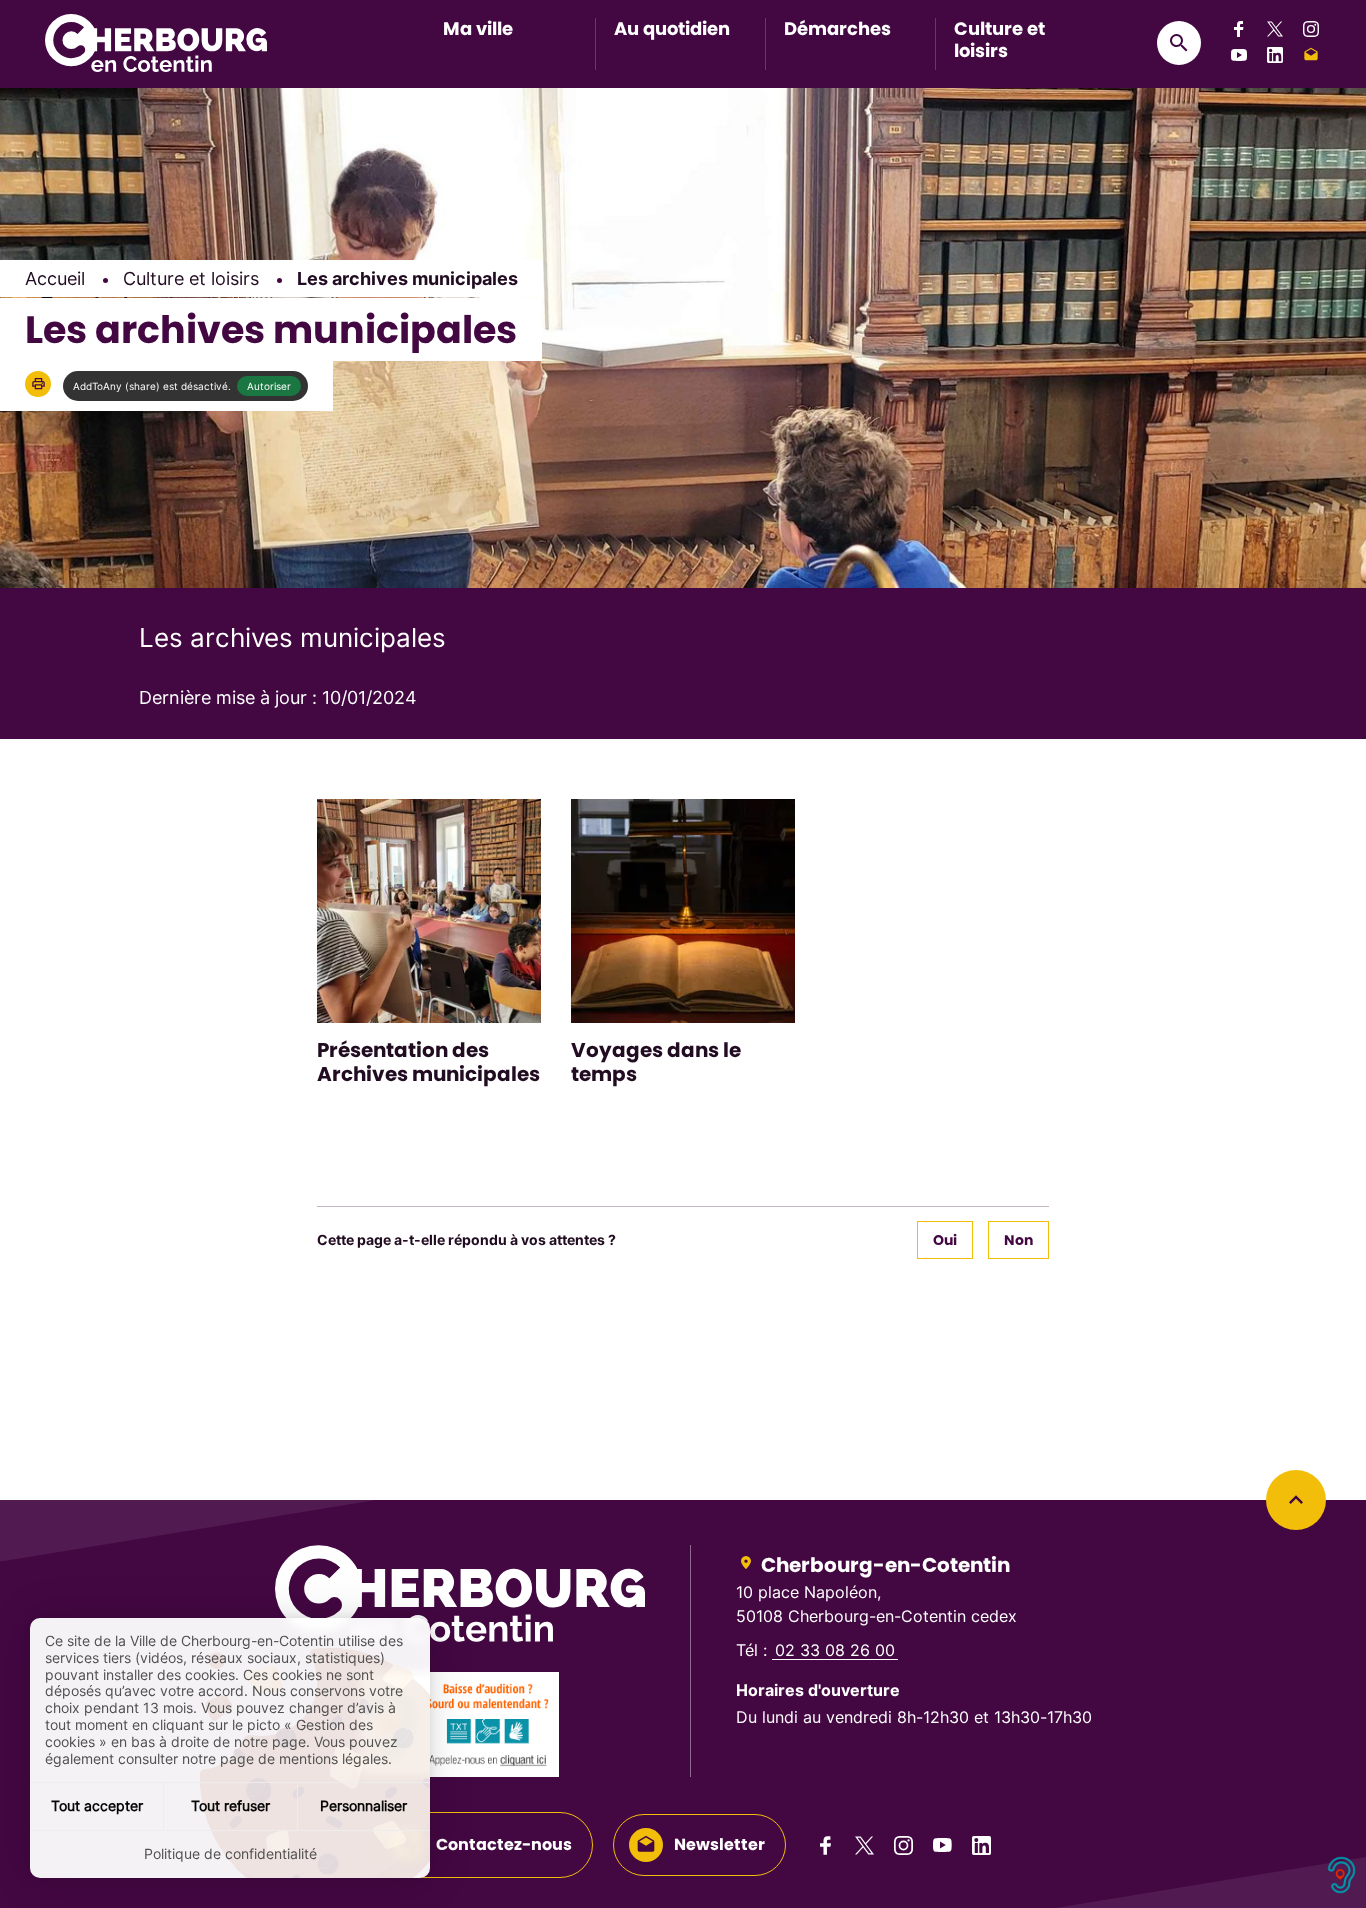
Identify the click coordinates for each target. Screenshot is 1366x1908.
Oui (945, 1240)
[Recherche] (1179, 43)
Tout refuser (230, 1805)
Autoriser (269, 386)
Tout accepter (97, 1805)
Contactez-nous (504, 1844)
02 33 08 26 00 (835, 1650)
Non (1018, 1240)
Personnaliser (363, 1805)
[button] (38, 384)
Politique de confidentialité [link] (230, 1853)
